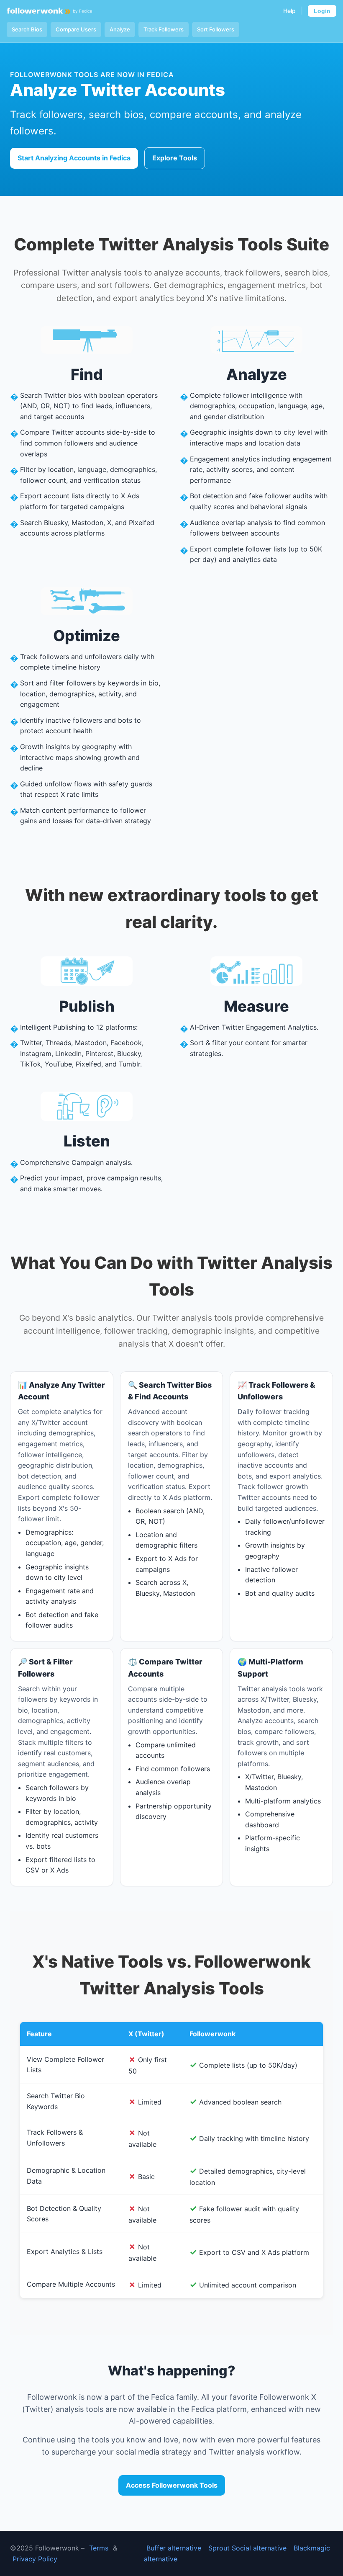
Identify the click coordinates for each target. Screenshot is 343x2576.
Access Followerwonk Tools (172, 2485)
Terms (99, 2548)
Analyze (120, 29)
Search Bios (27, 29)
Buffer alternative (174, 2548)
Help (289, 11)
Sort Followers (216, 29)
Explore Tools (175, 158)
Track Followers (164, 29)
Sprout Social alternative (247, 2548)
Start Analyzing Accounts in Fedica (74, 158)
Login (322, 11)
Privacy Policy (35, 2559)
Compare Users (76, 29)
